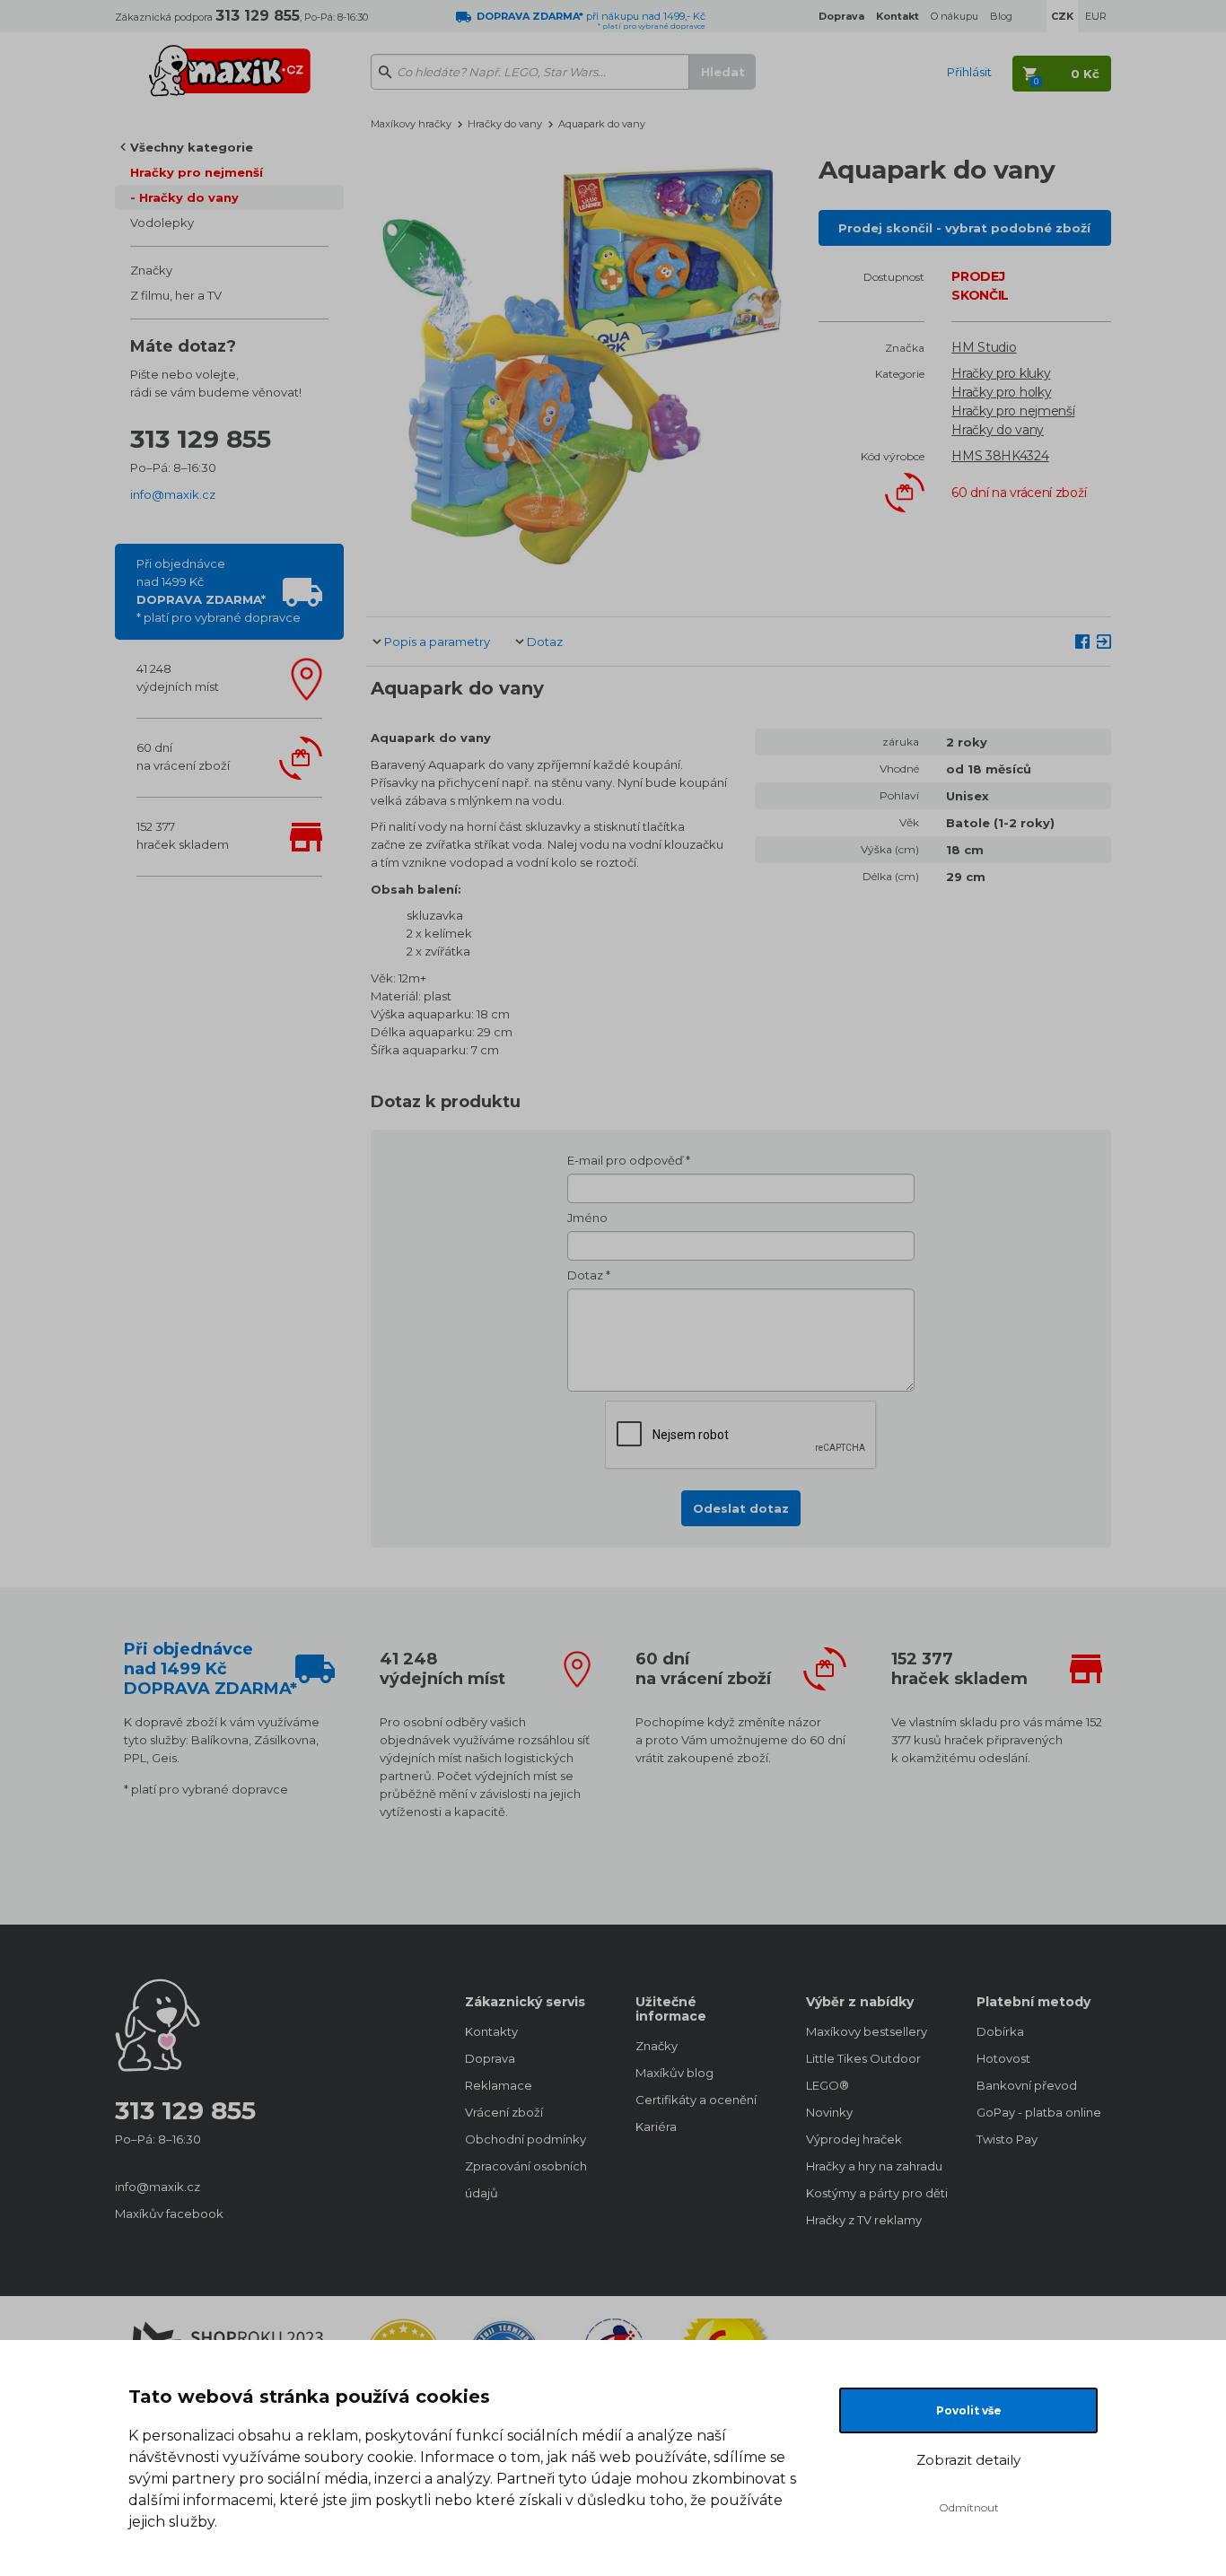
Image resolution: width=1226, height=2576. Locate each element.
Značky (151, 270)
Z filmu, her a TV (176, 295)
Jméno (587, 1218)
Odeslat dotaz (741, 1508)
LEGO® (828, 2085)
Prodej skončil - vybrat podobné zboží (964, 228)
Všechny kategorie (192, 147)
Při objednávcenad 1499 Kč (219, 590)
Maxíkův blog (674, 2073)
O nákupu (955, 16)
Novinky (829, 2112)
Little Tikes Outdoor (863, 2058)
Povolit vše (969, 2410)
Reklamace (499, 2085)
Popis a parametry (437, 642)
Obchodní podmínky (525, 2139)
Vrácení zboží (504, 2112)
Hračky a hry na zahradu (873, 2166)
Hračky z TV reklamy (864, 2220)
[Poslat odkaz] (1104, 641)
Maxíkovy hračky (411, 124)
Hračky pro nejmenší (197, 172)
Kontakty (491, 2031)
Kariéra (656, 2126)
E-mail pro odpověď (625, 1160)
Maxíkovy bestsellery (867, 2031)
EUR (1096, 16)
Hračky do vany (189, 197)
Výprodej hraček (854, 2139)
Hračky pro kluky (1001, 373)
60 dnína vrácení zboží (183, 756)
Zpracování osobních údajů (526, 2179)
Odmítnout (969, 2507)
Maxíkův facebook (169, 2214)
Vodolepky (162, 223)
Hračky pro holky (1001, 392)
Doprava (490, 2058)
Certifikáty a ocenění (696, 2100)
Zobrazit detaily (968, 2460)
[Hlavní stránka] (230, 63)
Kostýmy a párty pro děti (873, 2193)
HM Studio (984, 347)
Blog (1001, 16)
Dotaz (545, 642)
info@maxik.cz (173, 494)
